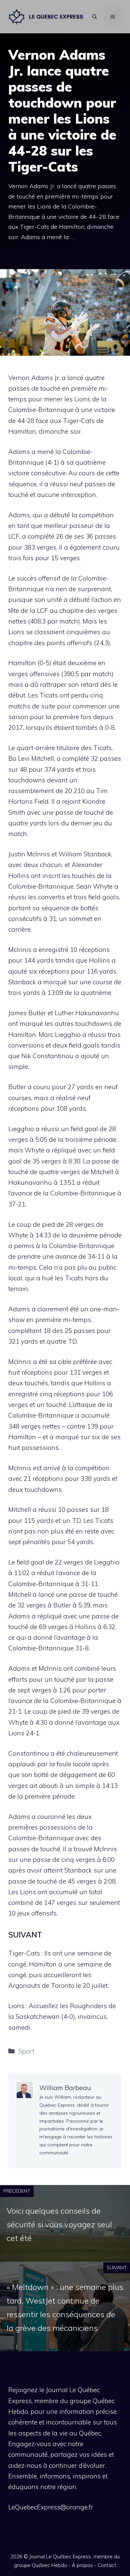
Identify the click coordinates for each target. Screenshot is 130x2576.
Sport (26, 2051)
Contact (107, 2565)
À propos (82, 2565)
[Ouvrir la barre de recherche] (95, 17)
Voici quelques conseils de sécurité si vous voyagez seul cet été (59, 2224)
